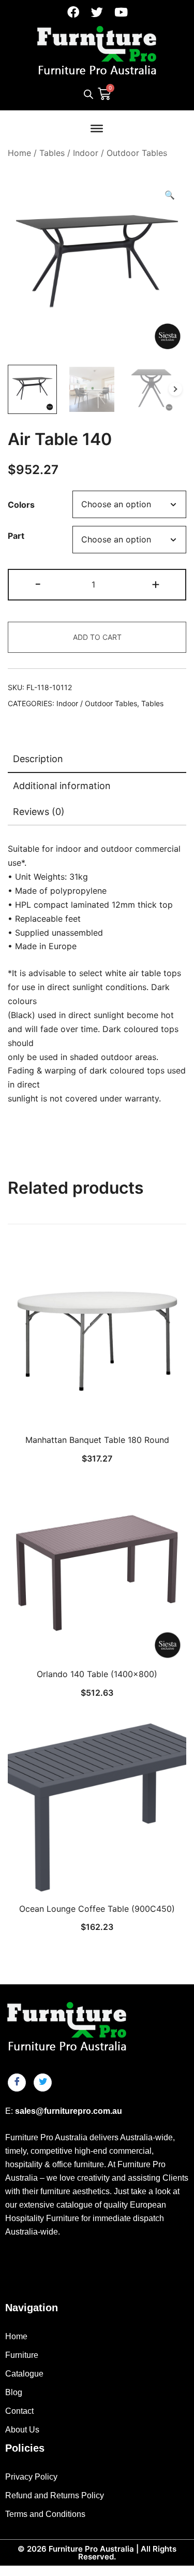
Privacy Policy (31, 2477)
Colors (21, 505)
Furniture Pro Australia (91, 2549)
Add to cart (97, 637)
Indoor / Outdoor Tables (120, 153)
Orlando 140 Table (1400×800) (97, 1674)
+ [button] (156, 584)
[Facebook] (73, 12)
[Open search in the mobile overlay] (88, 94)
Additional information (62, 786)
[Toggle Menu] (97, 128)
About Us (22, 2430)
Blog (14, 2392)
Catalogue (24, 2374)
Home (19, 153)
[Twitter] (97, 12)
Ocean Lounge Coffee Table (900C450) (97, 1909)
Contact (19, 2411)
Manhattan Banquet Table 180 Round (97, 1440)
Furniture (22, 2355)
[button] (170, 195)
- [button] (38, 584)
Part (16, 536)
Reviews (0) (39, 812)
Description (38, 759)
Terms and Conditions (45, 2514)
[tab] (97, 760)
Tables (52, 153)
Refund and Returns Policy (55, 2495)
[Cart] (104, 93)
